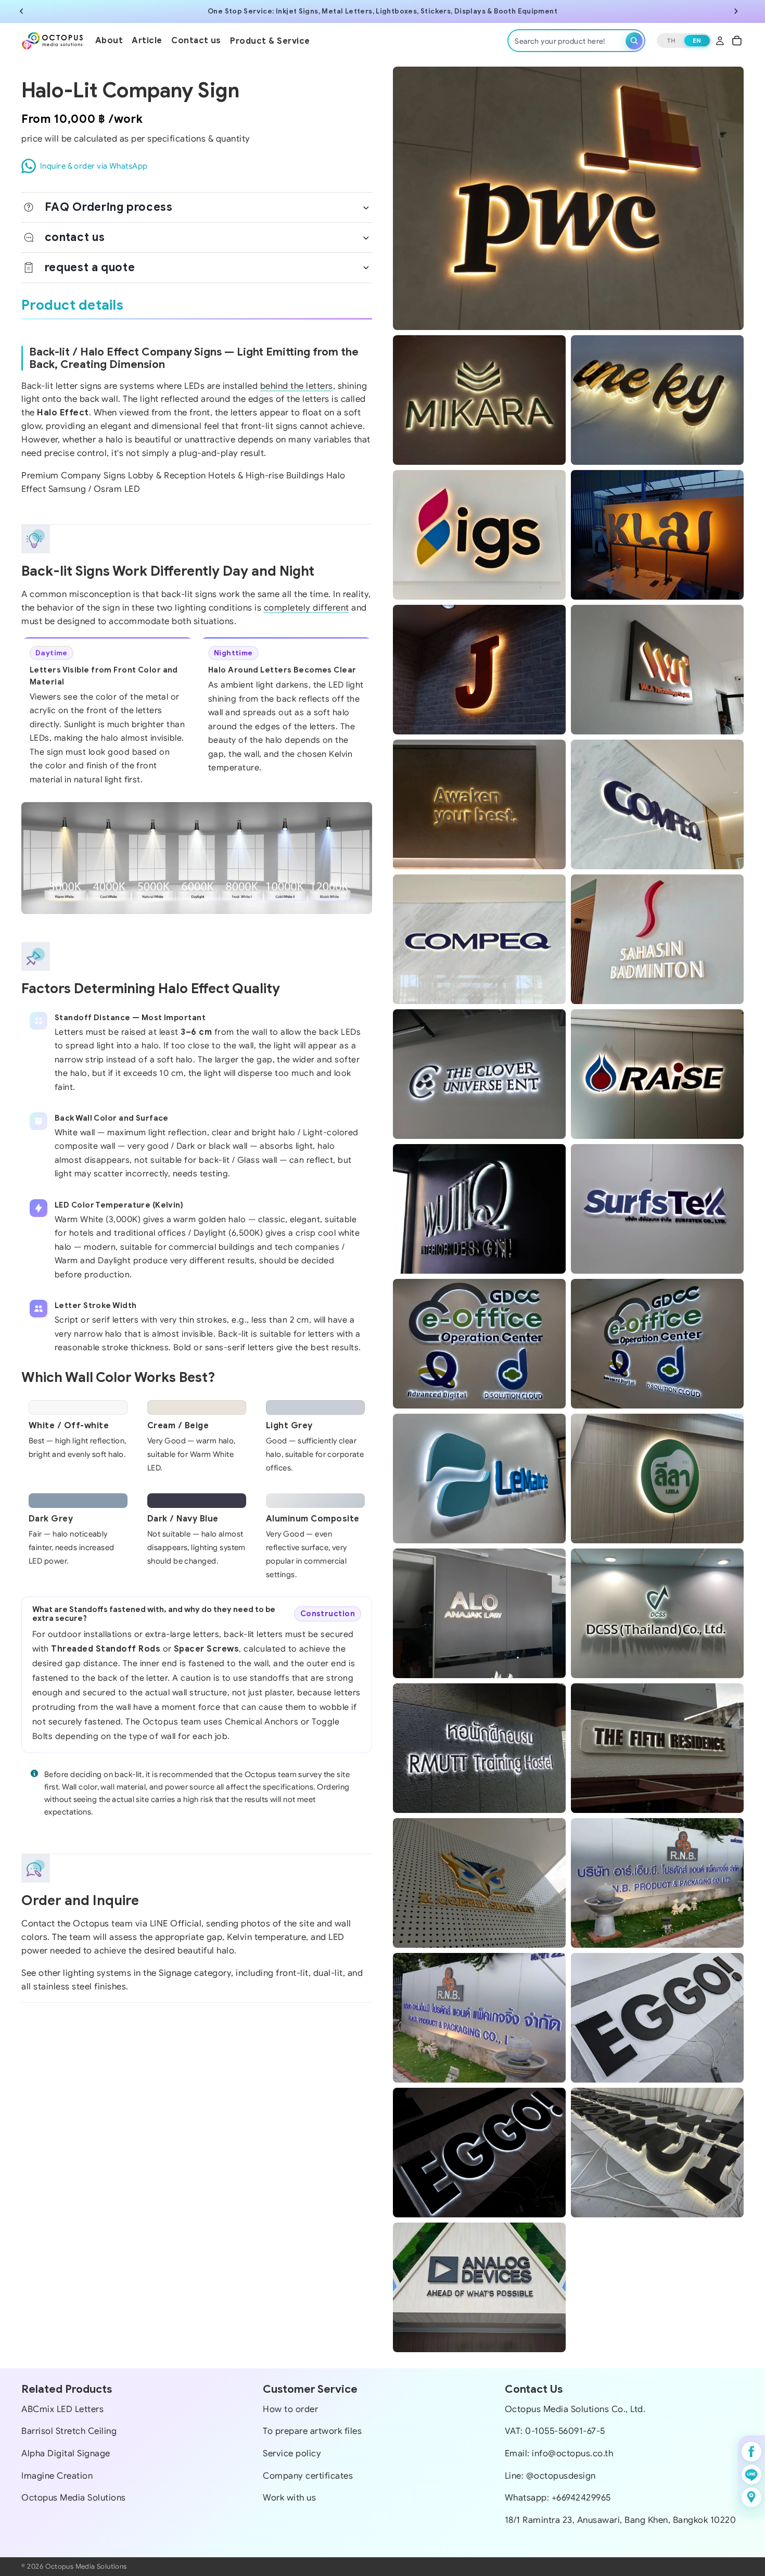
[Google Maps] (751, 2497)
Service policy (292, 2453)
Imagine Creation (57, 2475)
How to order (290, 2409)
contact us (75, 237)
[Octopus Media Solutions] (53, 41)
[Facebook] (751, 2452)
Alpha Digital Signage (66, 2453)
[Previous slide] (22, 11)
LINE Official (176, 1924)
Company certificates (308, 2475)
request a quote (90, 267)
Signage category (195, 1973)
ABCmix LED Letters (62, 2409)
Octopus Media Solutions (74, 2498)
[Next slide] (735, 11)
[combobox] (568, 41)
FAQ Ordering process (109, 207)
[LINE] (751, 2475)
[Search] (634, 41)
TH (671, 40)
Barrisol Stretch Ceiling (69, 2431)
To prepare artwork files (312, 2431)
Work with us (289, 2498)
